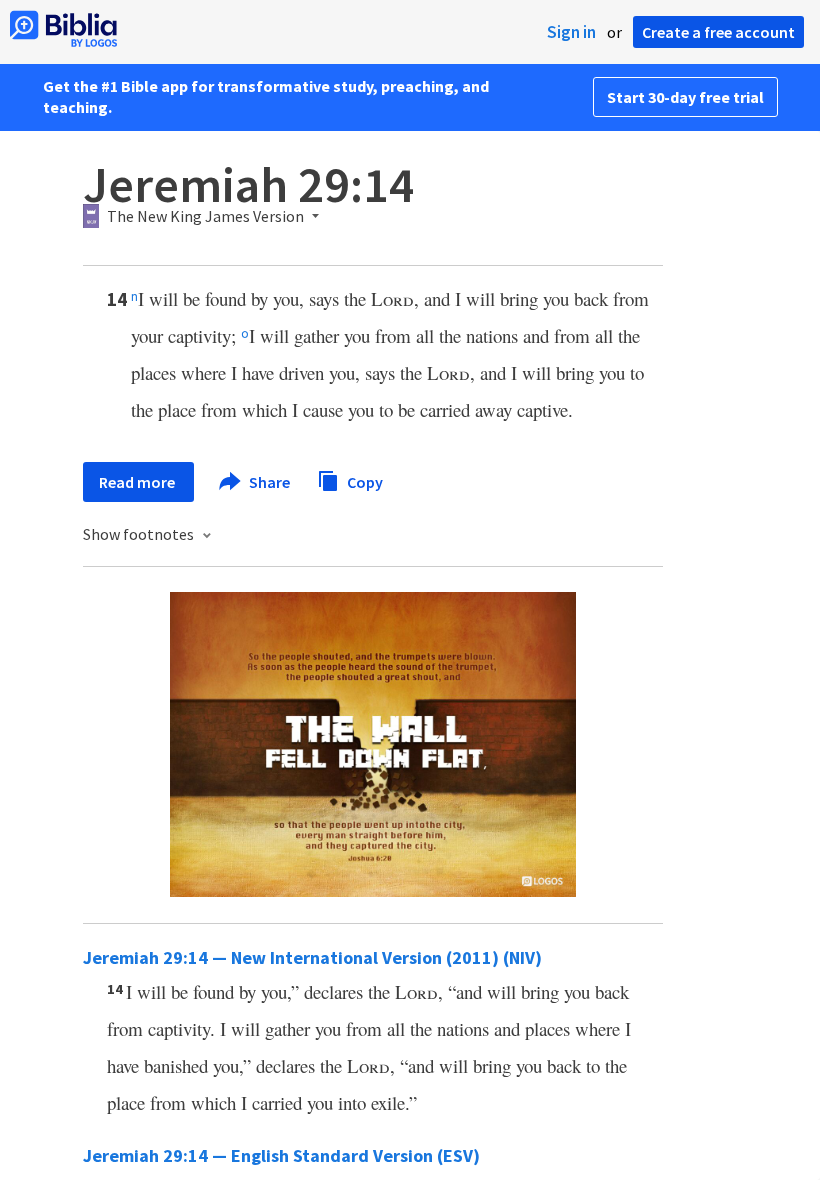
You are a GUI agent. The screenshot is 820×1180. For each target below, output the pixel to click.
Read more (138, 482)
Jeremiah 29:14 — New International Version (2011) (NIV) (312, 957)
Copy (363, 481)
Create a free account (718, 32)
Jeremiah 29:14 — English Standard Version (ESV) (281, 1155)
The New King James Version (205, 217)
